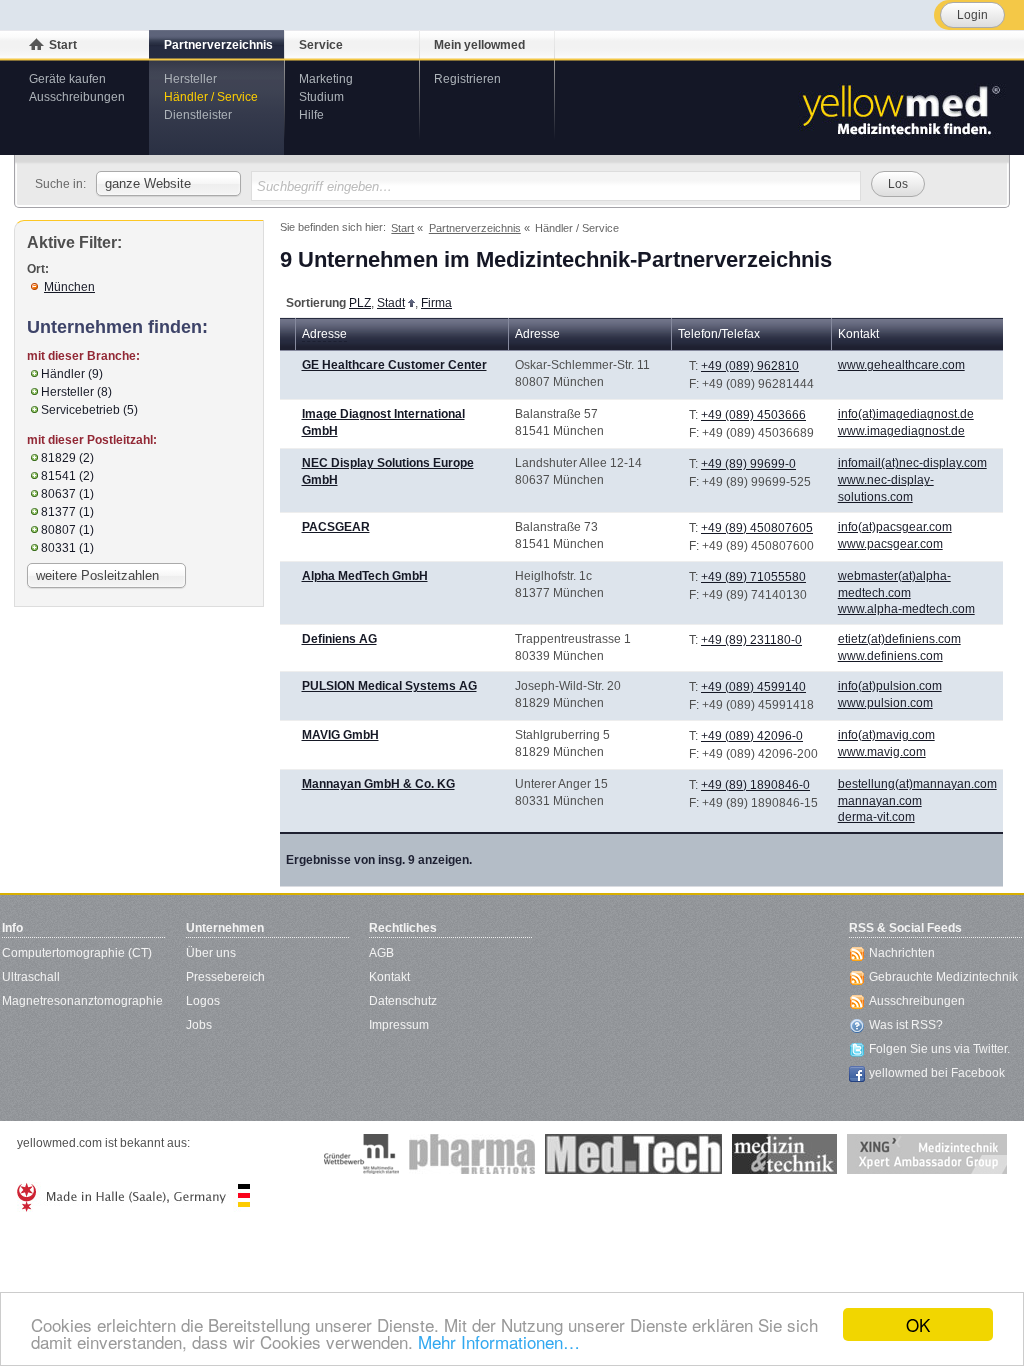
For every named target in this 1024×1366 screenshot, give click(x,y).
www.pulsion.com (885, 703)
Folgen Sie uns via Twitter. (939, 1049)
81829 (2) (67, 458)
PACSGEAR (336, 527)
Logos (203, 1001)
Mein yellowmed (479, 45)
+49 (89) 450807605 (757, 528)
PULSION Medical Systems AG (389, 686)
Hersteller (190, 79)
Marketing (326, 79)
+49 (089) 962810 (750, 366)
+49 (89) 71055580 (753, 577)
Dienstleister (198, 115)
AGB (381, 953)
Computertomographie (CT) (77, 953)
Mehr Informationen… (499, 1341)
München (69, 287)
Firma (436, 303)
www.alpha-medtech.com (906, 609)
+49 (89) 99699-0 (748, 464)
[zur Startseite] (900, 108)
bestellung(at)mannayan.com (917, 784)
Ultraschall (31, 977)
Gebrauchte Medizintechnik (943, 977)
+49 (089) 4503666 (753, 415)
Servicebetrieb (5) (89, 410)
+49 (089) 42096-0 (752, 736)
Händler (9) (72, 374)
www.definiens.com (890, 656)
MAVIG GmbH (340, 735)
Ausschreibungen (77, 97)
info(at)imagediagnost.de (906, 414)
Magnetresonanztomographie (82, 1001)
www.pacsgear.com (890, 544)
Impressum (399, 1025)
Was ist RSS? (906, 1025)
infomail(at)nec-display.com (912, 463)
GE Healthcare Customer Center (394, 365)
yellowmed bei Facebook (937, 1073)
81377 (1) (67, 512)
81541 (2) (67, 476)
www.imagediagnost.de (901, 431)
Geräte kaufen (67, 79)
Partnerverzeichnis (218, 45)
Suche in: (60, 184)
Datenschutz (403, 1001)
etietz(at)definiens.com (899, 639)
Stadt (391, 303)
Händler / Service (211, 97)
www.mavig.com (882, 752)
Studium (321, 97)
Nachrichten (902, 953)
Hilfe (311, 115)
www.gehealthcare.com (901, 365)
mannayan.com (880, 801)
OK (918, 1324)
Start (63, 45)
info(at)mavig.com (886, 735)
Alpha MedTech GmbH (365, 576)
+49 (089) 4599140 (753, 687)
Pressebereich (225, 977)
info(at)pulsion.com (890, 686)
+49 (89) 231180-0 (751, 640)
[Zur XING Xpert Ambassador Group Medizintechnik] (927, 1154)
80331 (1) (67, 548)
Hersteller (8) (76, 392)
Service (321, 45)
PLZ (360, 303)
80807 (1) (67, 530)
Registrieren (467, 79)
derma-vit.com (876, 817)
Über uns (211, 953)
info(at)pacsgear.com (895, 527)
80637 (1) (67, 494)
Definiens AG (339, 639)
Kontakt (389, 977)
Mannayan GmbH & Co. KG (378, 784)
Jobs (199, 1025)
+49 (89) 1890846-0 (755, 785)
